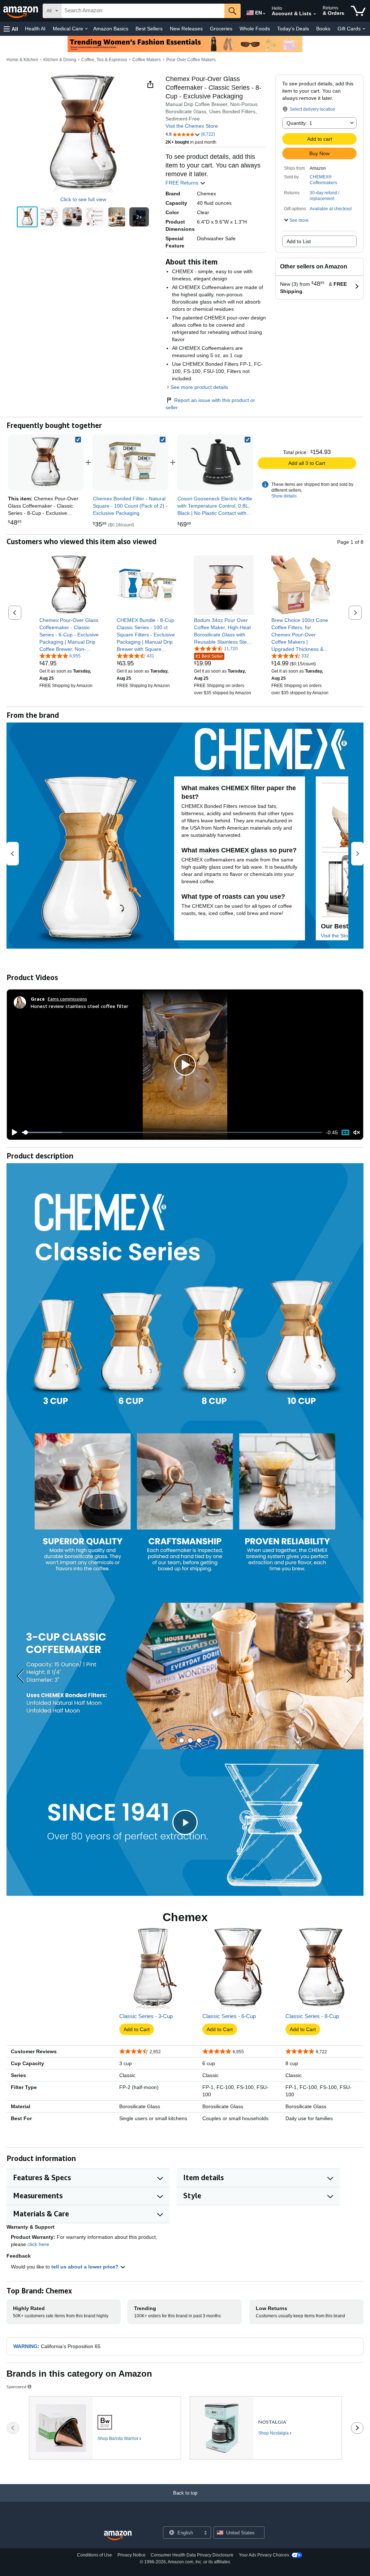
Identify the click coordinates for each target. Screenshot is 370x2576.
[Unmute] (357, 1132)
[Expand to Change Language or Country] (264, 14)
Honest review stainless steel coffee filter (79, 1006)
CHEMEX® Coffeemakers (323, 180)
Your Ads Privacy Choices (264, 2555)
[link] (130, 462)
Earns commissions (67, 999)
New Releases (186, 29)
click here (38, 2244)
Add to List (299, 241)
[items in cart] (358, 11)
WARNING (25, 2346)
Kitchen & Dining (60, 60)
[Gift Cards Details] (364, 29)
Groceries (221, 29)
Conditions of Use (94, 2555)
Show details (284, 496)
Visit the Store (337, 936)
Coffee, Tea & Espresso (104, 60)
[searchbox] (143, 11)
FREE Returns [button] (183, 183)
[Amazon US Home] (118, 2536)
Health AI (35, 29)
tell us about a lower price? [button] (86, 2267)
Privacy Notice (132, 2555)
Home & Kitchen (22, 60)
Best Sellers (149, 29)
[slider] (172, 1132)
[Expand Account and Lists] (315, 14)
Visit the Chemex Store (192, 126)
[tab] (173, 1740)
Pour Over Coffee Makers (191, 60)
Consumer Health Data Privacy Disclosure (192, 2555)
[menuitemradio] (345, 1132)
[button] (11, 29)
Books (323, 29)
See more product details (199, 387)
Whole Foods (255, 29)
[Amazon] (21, 11)
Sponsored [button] (16, 2387)
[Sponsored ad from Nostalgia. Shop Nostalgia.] (266, 2428)
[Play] (13, 1132)
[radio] (27, 217)
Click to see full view (83, 199)
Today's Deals (293, 29)
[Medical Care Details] (86, 29)
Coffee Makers (147, 60)
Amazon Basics (111, 29)
